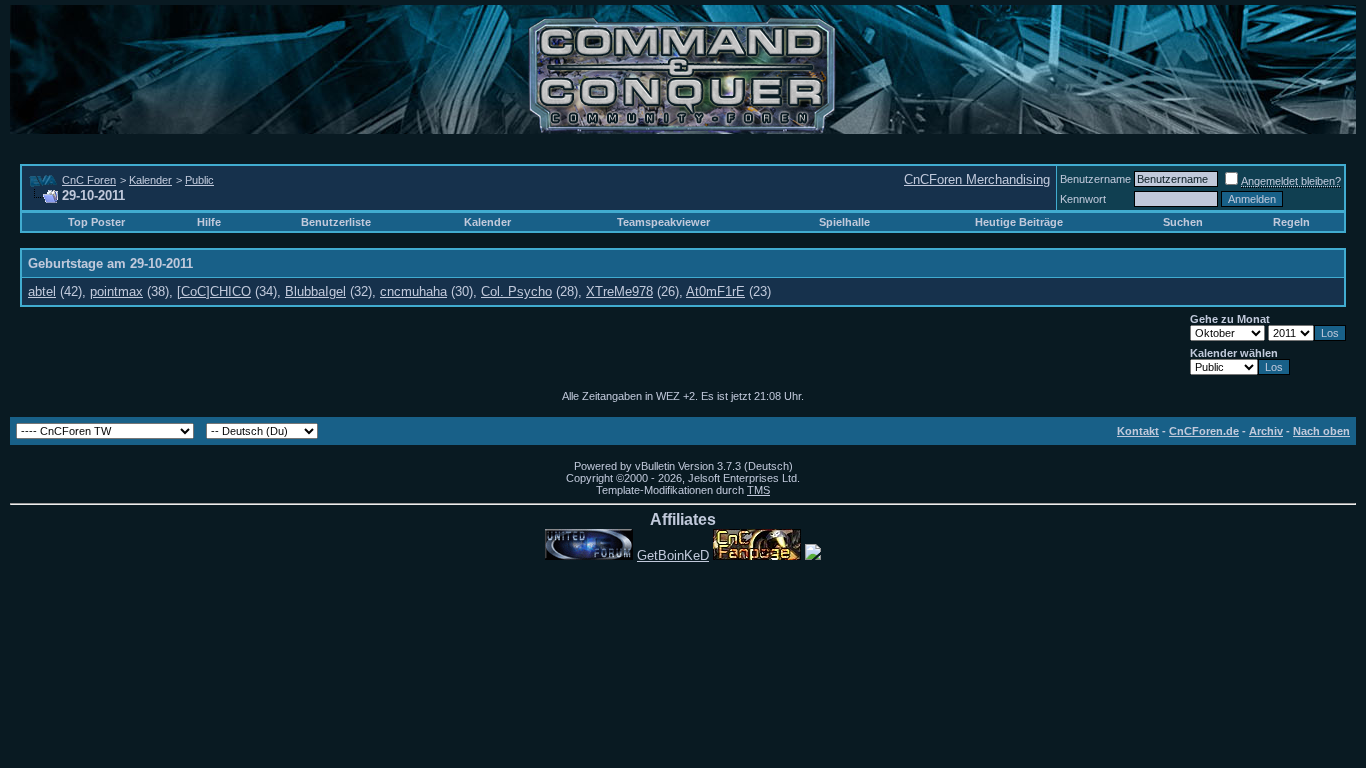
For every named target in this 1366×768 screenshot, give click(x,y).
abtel (42, 291)
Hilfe (209, 222)
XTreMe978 (619, 291)
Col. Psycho (516, 291)
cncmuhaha (413, 291)
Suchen (1183, 222)
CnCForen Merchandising (977, 179)
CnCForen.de (1204, 431)
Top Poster (96, 222)
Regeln (1291, 222)
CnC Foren (89, 180)
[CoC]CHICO (214, 291)
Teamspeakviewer (663, 222)
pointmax (116, 291)
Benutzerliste (336, 222)
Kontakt (1138, 431)
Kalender (150, 180)
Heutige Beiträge (1019, 222)
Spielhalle (844, 222)
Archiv (1266, 431)
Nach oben (1321, 431)
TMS (758, 490)
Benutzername (1095, 179)
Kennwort (1083, 199)
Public (199, 180)
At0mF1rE (715, 291)
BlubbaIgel (315, 291)
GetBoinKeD (673, 555)
